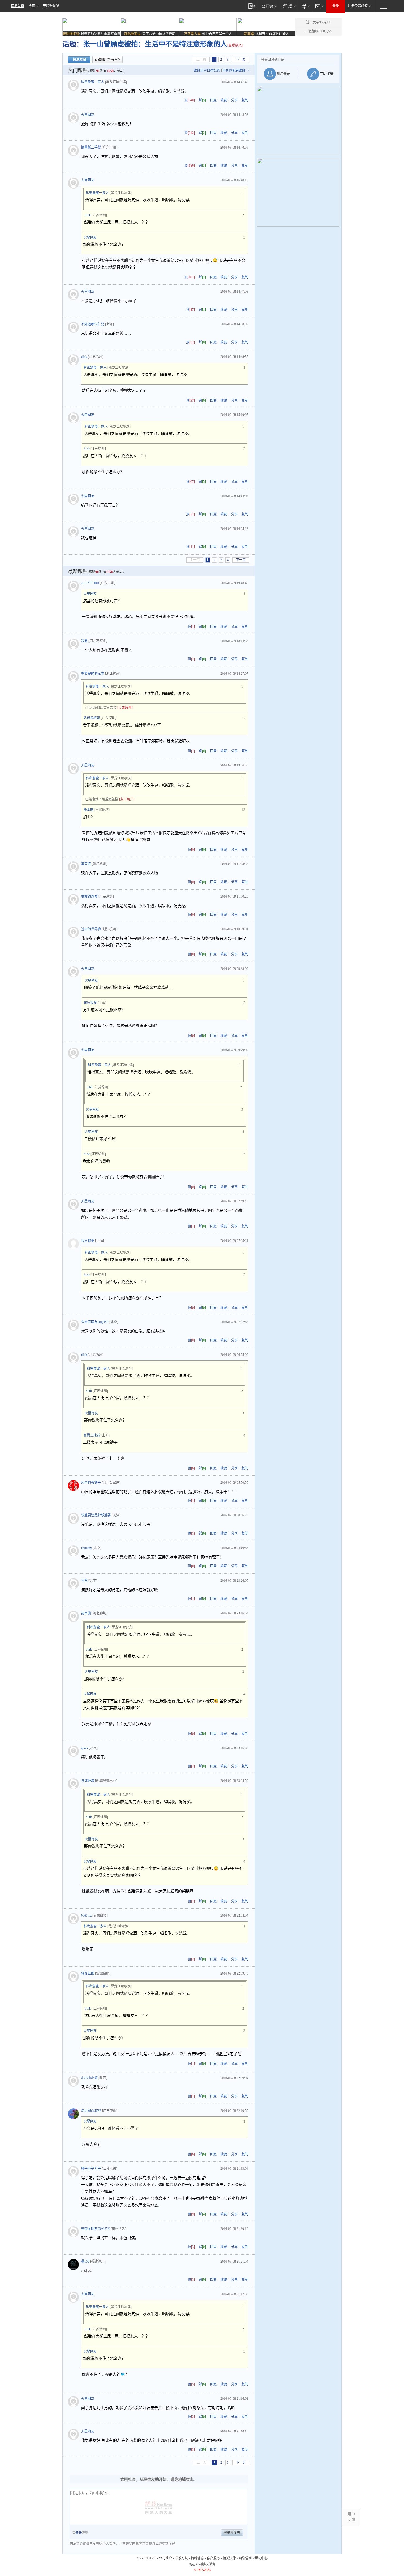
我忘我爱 (90, 1003)
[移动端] (252, 6)
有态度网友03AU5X (96, 2229)
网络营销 (245, 2558)
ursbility (86, 1548)
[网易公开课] (269, 6)
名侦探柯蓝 (92, 718)
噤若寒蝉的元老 (93, 674)
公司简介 (165, 2558)
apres (85, 1748)
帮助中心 (261, 2558)
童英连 (86, 864)
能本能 (88, 810)
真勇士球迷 (92, 1435)
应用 (32, 6)
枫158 (85, 2261)
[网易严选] (288, 6)
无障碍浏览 (51, 6)
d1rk (88, 215)
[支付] (305, 6)
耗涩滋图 (88, 1973)
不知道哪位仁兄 (93, 324)
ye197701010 (90, 583)
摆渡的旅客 (89, 897)
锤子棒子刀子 (91, 2169)
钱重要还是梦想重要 (96, 1515)
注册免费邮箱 (358, 6)
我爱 (84, 641)
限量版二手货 (91, 147)
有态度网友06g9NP (95, 1322)
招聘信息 (197, 2558)
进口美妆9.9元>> (318, 22)
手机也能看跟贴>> (236, 71)
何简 (84, 1581)
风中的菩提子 (91, 1483)
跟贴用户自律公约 (207, 71)
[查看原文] (235, 45)
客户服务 (213, 2558)
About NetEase (146, 2558)
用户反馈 (351, 2517)
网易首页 (18, 6)
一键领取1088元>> (319, 31)
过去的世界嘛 (91, 929)
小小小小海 (89, 2078)
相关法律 (229, 2558)
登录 (336, 6)
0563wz (86, 1916)
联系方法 (181, 2558)
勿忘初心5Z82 (91, 2111)
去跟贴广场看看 (106, 60)
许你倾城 (88, 1781)
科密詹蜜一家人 (93, 82)
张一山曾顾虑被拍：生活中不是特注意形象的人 (155, 44)
